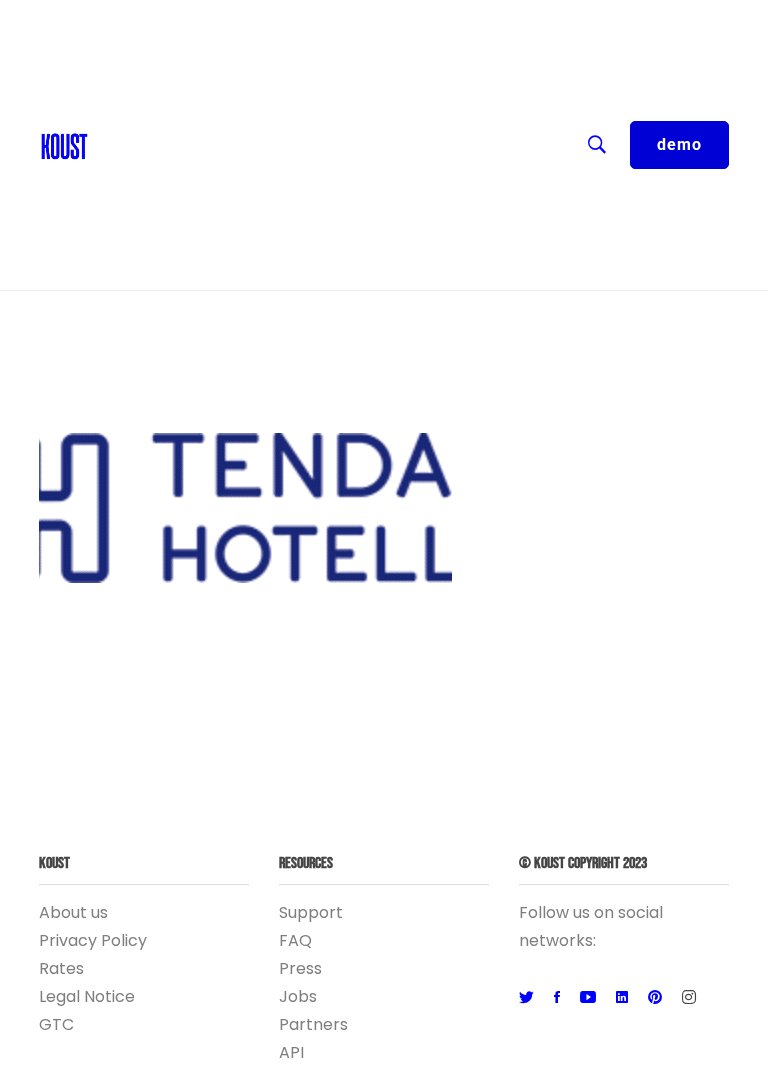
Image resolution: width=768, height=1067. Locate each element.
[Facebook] (557, 998)
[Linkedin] (622, 998)
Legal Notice (87, 996)
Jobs (298, 996)
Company (136, 180)
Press (300, 968)
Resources (139, 140)
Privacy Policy (93, 940)
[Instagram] (689, 998)
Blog (116, 100)
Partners (313, 1024)
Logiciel (128, 220)
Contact (131, 60)
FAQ (295, 940)
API (291, 1052)
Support (311, 912)
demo (679, 144)
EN (108, 20)
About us (73, 912)
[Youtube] (588, 998)
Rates (61, 968)
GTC (56, 1024)
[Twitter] (526, 998)
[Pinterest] (655, 998)
